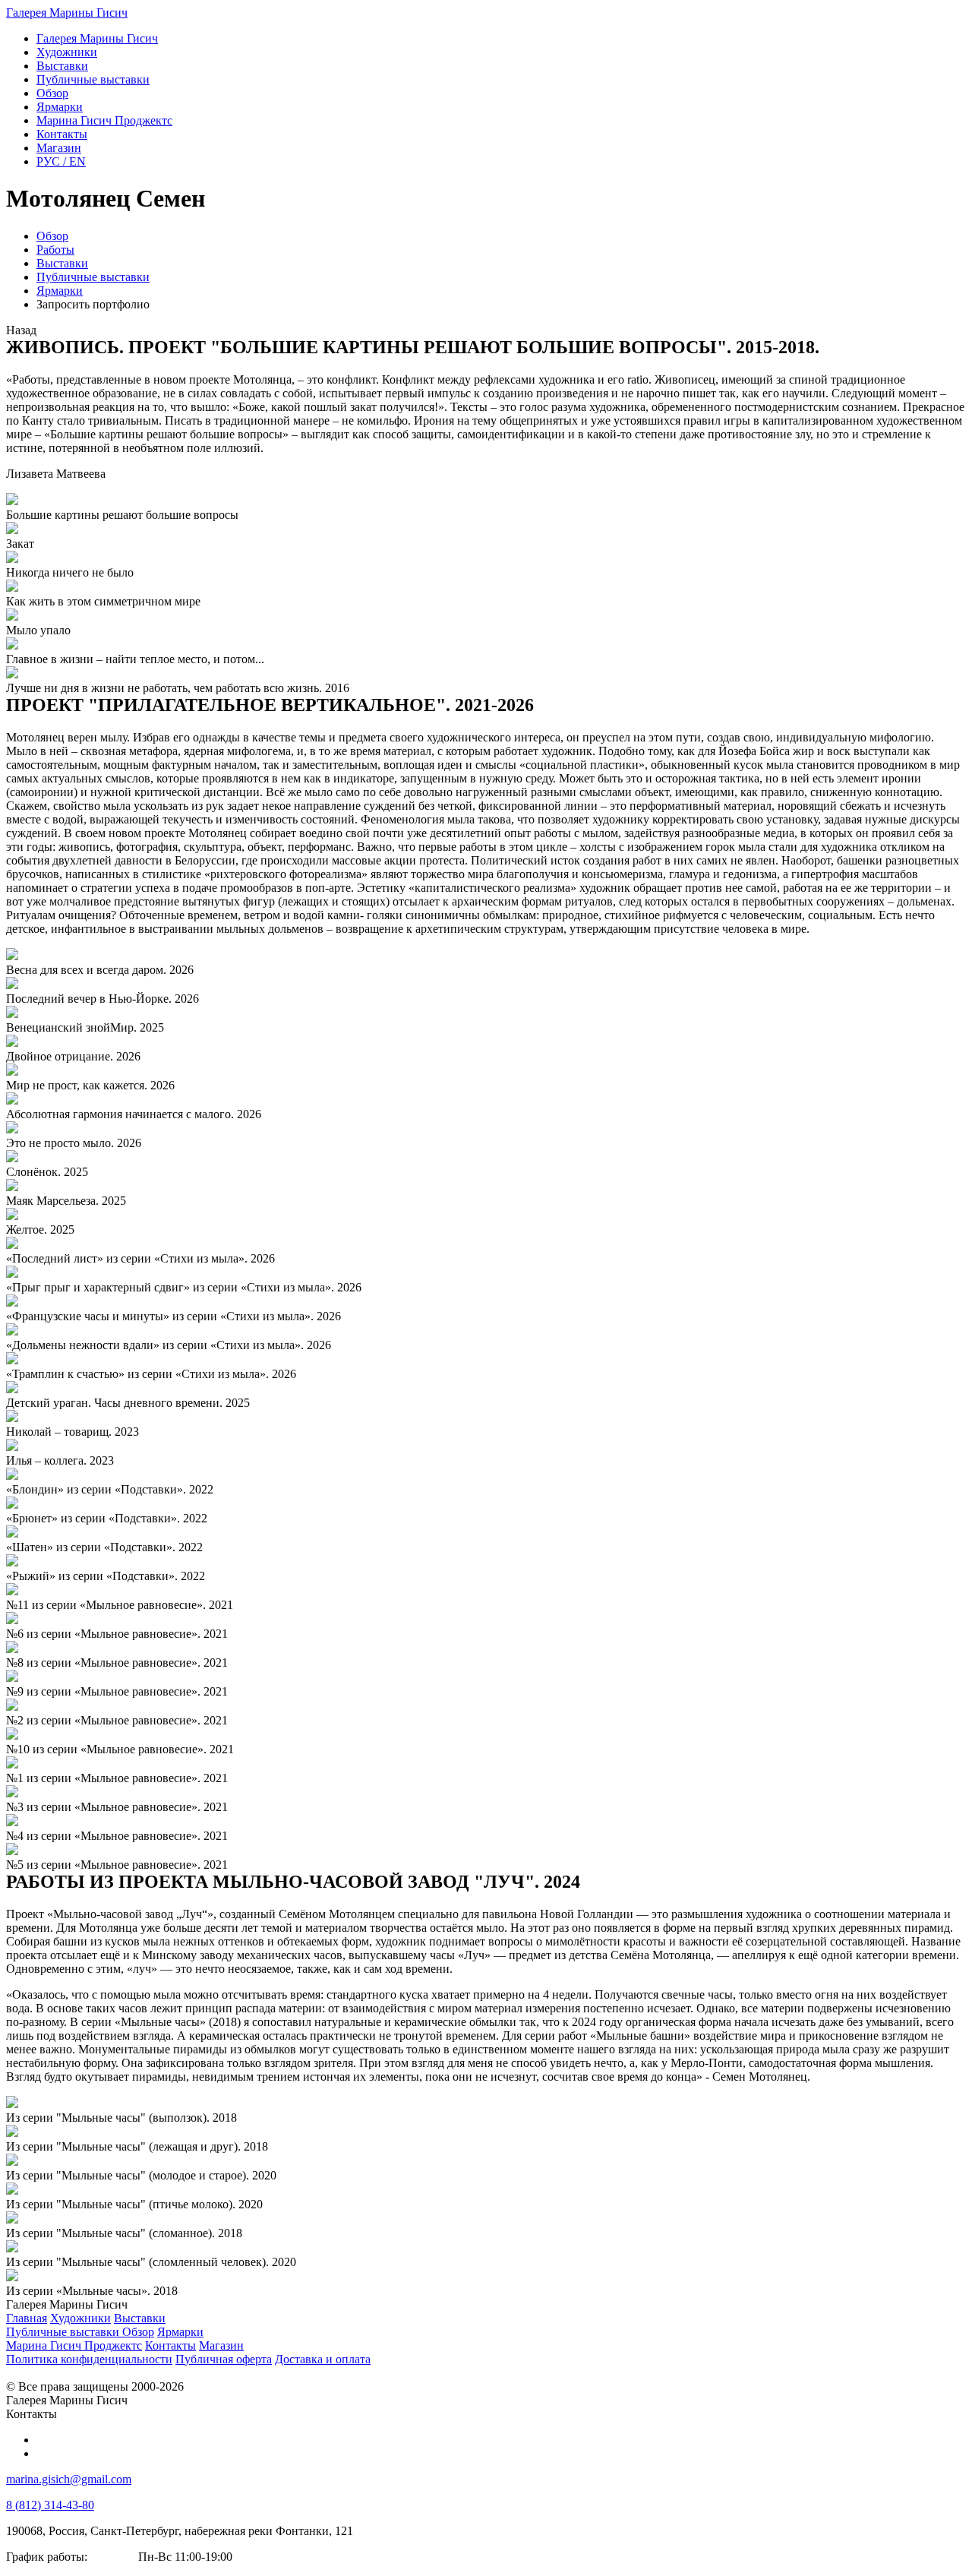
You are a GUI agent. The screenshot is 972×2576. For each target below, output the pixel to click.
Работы (55, 250)
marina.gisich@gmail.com (69, 2479)
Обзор (52, 236)
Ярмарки (60, 291)
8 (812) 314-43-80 (50, 2505)
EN (61, 161)
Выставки (62, 263)
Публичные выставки (93, 277)
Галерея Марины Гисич (67, 13)
